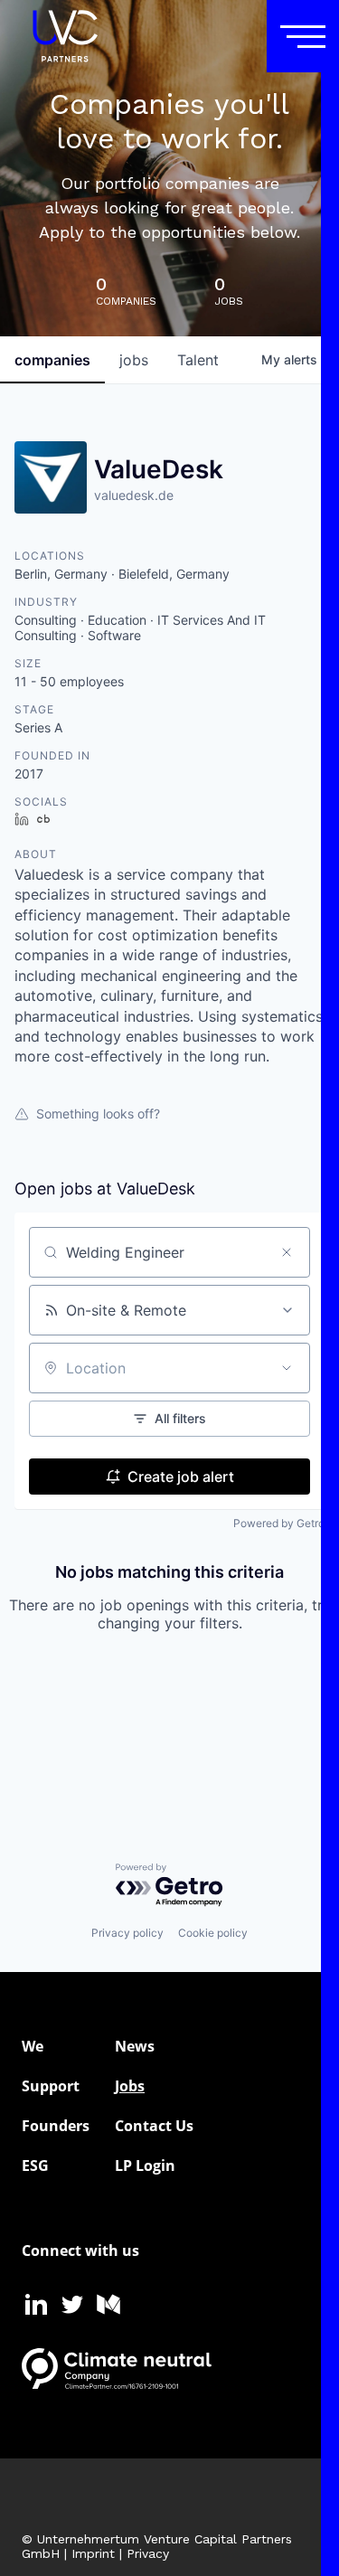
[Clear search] (287, 1252)
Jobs (130, 2086)
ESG (35, 2166)
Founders (56, 2126)
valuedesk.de (134, 495)
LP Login (145, 2166)
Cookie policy (213, 1933)
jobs (134, 360)
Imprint (93, 2553)
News (135, 2046)
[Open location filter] (287, 1368)
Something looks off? (98, 1113)
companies (52, 360)
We (33, 2046)
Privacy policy (127, 1933)
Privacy (148, 2553)
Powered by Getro (279, 1523)
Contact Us (154, 2126)
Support (51, 2086)
